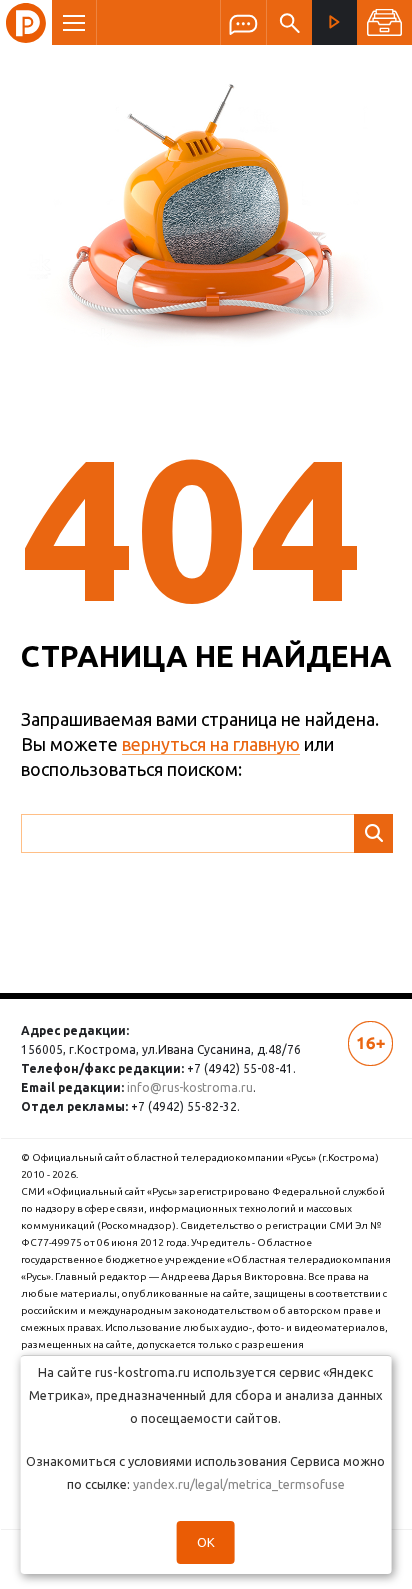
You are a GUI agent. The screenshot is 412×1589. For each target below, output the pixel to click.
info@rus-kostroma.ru (190, 1087)
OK (206, 1542)
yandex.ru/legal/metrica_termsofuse (239, 1484)
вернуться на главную (211, 744)
